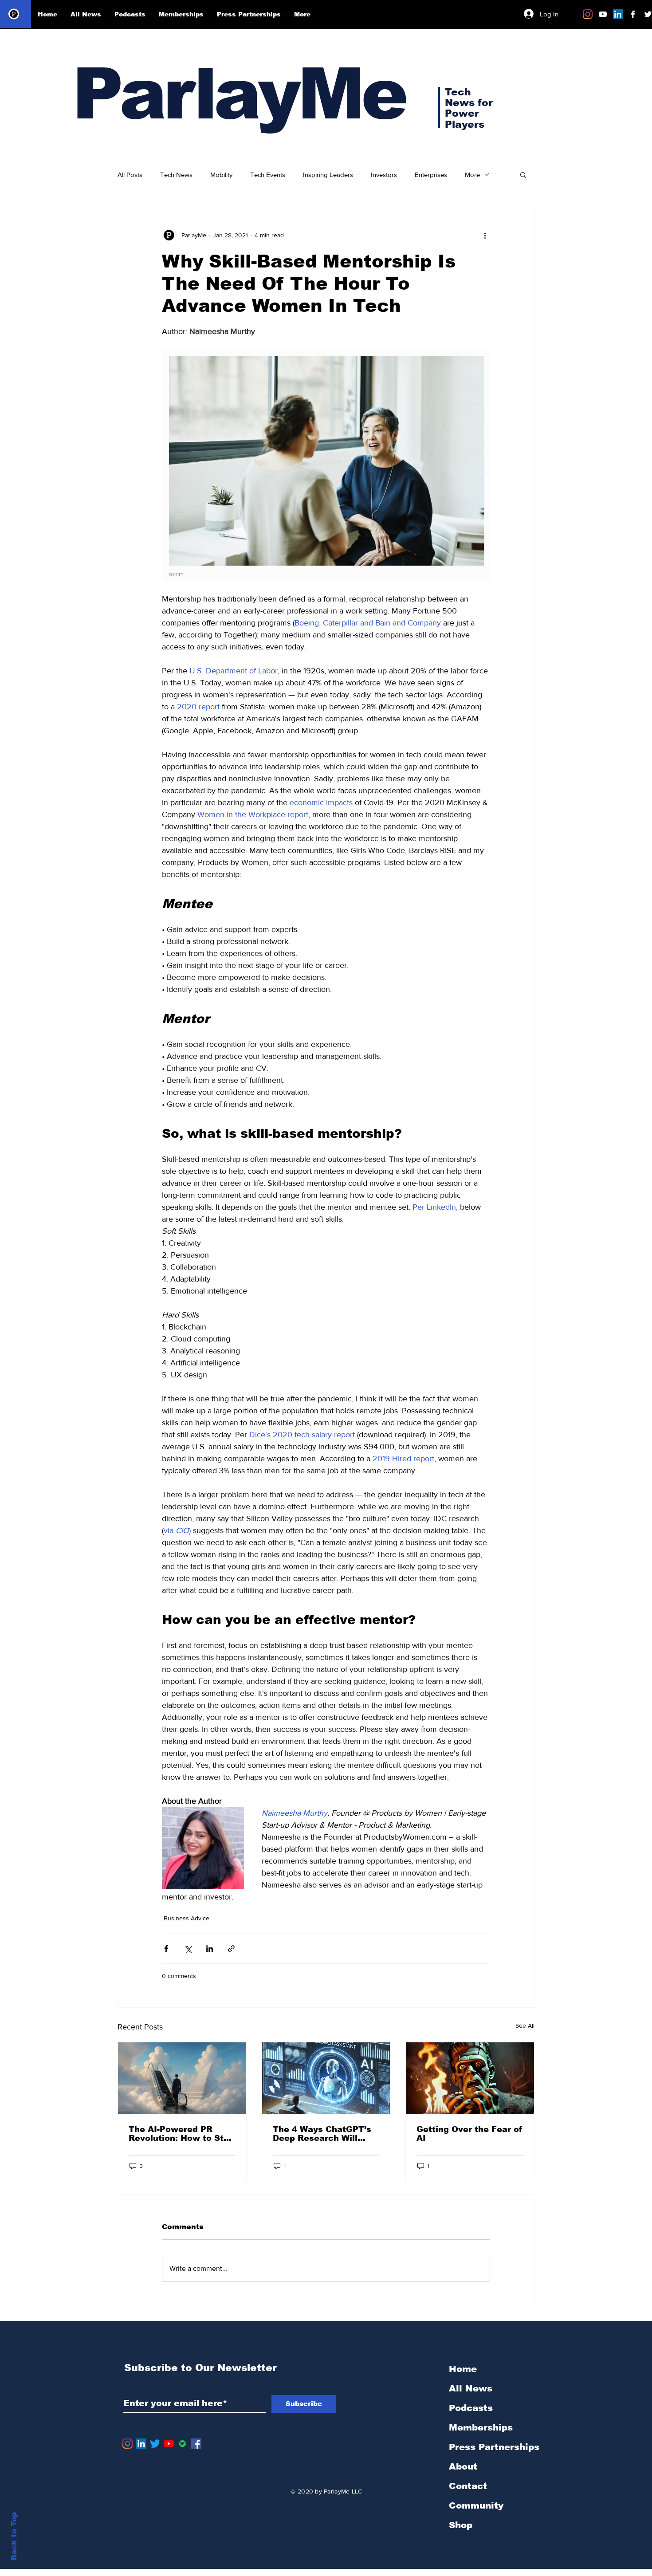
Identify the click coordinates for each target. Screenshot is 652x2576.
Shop (461, 2525)
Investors (384, 175)
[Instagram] (588, 14)
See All (525, 2025)
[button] (523, 174)
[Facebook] (196, 2444)
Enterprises (431, 175)
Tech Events (268, 175)
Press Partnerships (494, 2447)
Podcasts (471, 2408)
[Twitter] (155, 2444)
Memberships (481, 2427)
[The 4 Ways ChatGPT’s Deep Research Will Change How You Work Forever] (326, 2078)
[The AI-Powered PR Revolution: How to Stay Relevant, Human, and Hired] (182, 2078)
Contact (468, 2486)
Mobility (221, 175)
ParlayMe (239, 94)
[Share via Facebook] (166, 1949)
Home (463, 2369)
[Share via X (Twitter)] (188, 1949)
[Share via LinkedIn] (210, 1949)
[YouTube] (169, 2444)
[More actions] (485, 235)
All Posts (130, 175)
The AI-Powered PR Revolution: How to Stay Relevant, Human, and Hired (181, 2134)
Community (476, 2505)
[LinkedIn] (618, 14)
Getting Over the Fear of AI (469, 2134)
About (463, 2466)
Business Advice (187, 1918)
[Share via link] (231, 1949)
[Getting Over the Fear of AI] (470, 2078)
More (472, 175)
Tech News (176, 175)
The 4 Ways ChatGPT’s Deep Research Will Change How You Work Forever (322, 2134)
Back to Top (14, 2536)
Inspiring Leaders (328, 175)
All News (471, 2388)
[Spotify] (183, 2444)
